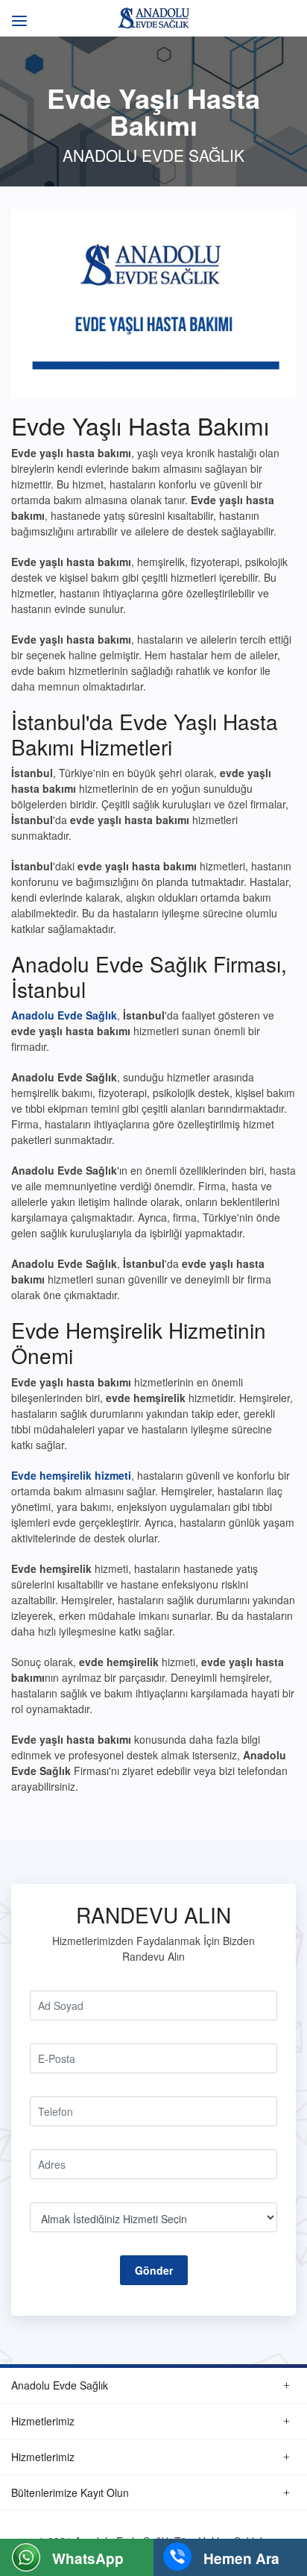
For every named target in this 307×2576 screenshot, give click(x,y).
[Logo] (153, 16)
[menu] (17, 13)
